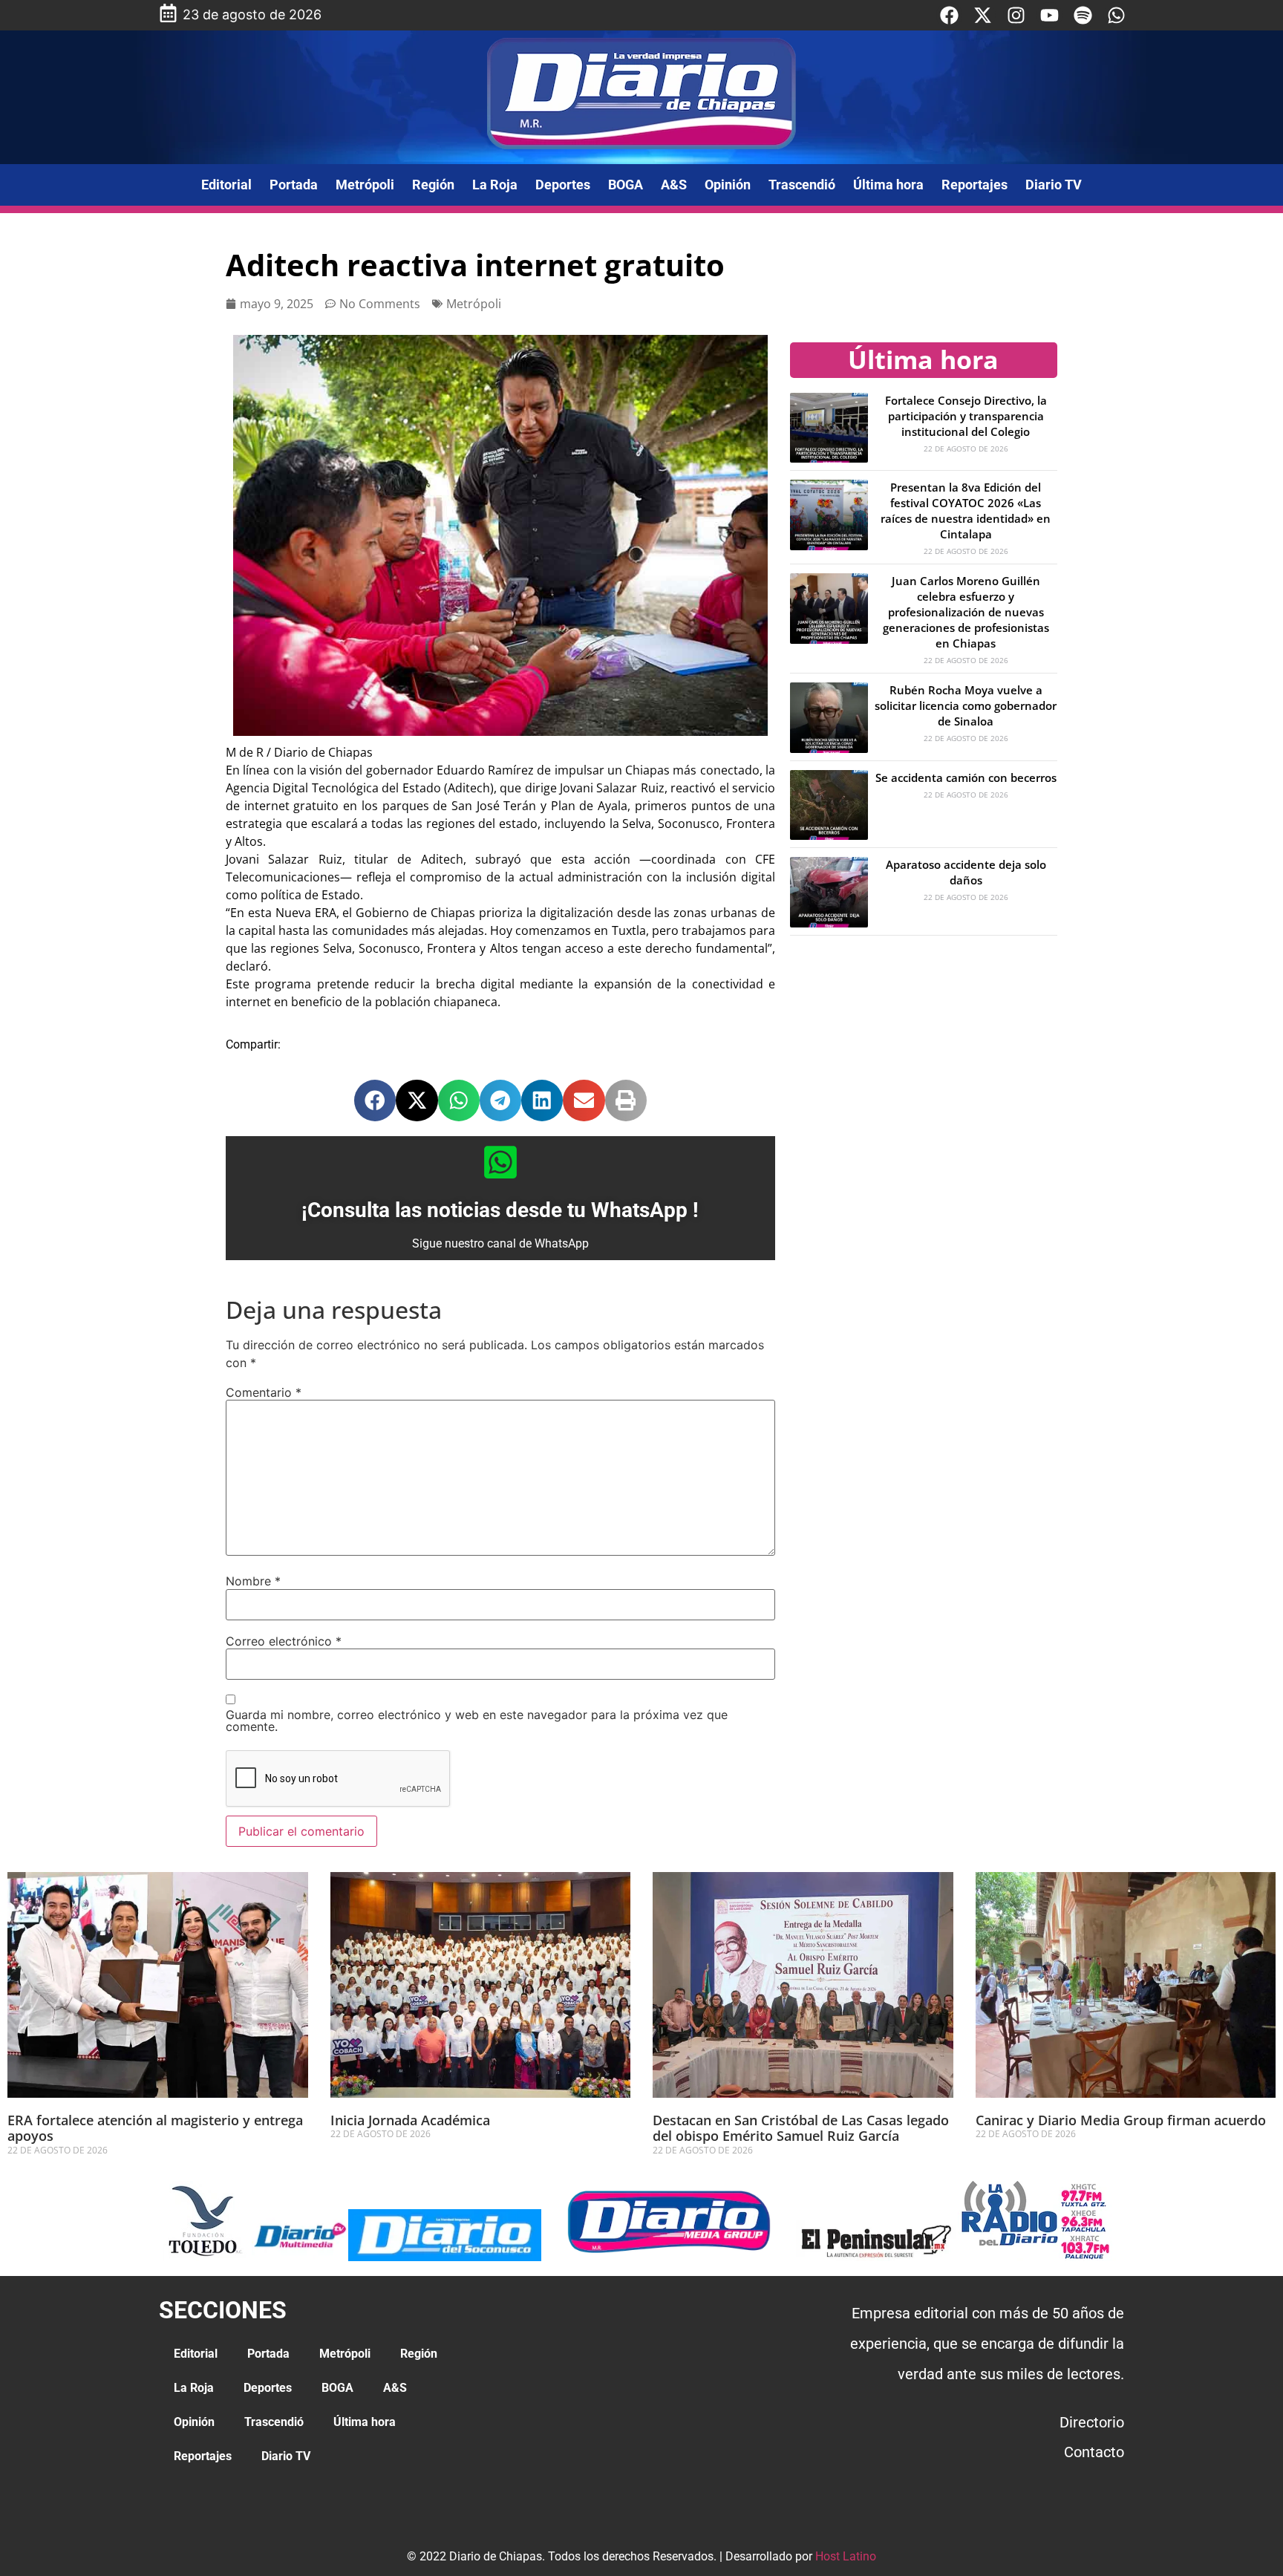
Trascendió (802, 185)
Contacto (1094, 2452)
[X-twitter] (983, 15)
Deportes (563, 185)
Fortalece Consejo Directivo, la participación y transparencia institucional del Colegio (966, 416)
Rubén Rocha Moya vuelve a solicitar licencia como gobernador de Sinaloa (966, 705)
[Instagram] (1016, 15)
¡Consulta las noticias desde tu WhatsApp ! (500, 1210)
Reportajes (975, 185)
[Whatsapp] (1116, 15)
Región (433, 185)
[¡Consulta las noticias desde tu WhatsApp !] (500, 1162)
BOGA (626, 185)
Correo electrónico (284, 1641)
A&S (674, 185)
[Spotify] (1083, 15)
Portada (294, 185)
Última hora (888, 185)
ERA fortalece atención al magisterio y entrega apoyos (155, 2128)
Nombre (253, 1581)
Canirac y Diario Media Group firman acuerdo (1121, 2120)
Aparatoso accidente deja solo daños (966, 872)
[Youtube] (1049, 15)
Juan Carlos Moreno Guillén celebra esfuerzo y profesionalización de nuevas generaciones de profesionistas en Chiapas (966, 612)
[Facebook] (949, 15)
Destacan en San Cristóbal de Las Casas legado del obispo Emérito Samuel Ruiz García (801, 2128)
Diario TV (1054, 185)
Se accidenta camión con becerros (966, 777)
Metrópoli (365, 185)
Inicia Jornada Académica (410, 2120)
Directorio (1092, 2422)
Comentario (264, 1392)
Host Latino (846, 2556)
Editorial (226, 185)
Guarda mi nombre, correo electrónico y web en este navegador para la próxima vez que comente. (477, 1721)
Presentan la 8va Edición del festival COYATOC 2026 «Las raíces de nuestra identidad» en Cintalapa (966, 511)
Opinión (728, 185)
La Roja (495, 185)
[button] (375, 1100)
